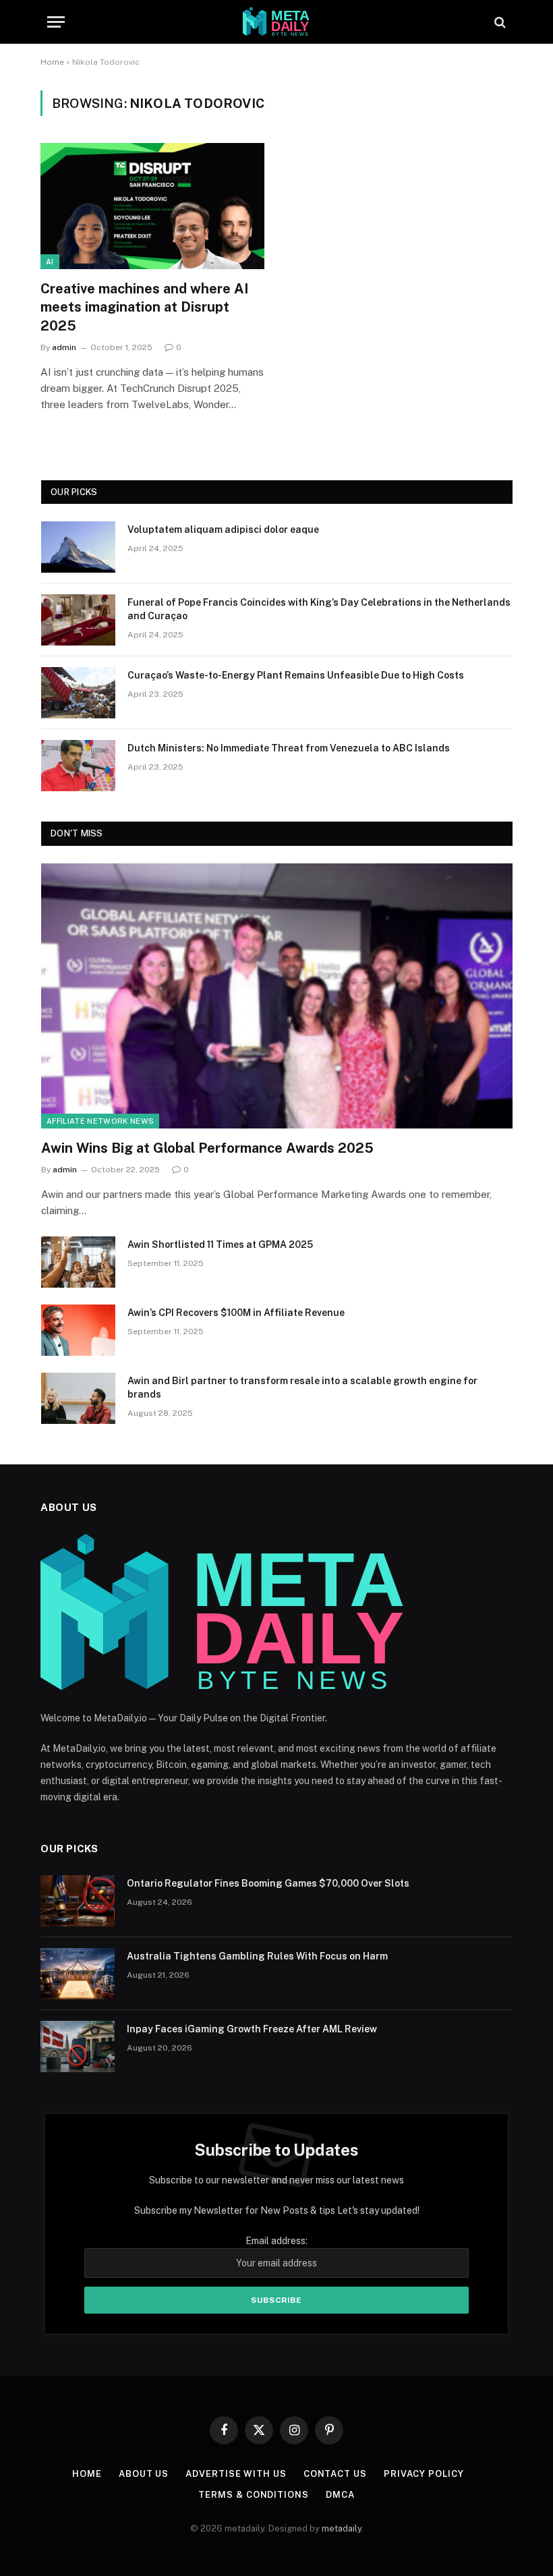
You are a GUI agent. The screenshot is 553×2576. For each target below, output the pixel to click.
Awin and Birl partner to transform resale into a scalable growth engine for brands (302, 1387)
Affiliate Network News (100, 1121)
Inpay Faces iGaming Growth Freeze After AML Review (252, 2029)
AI (50, 262)
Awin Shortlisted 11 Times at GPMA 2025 (220, 1244)
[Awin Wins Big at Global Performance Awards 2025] (277, 996)
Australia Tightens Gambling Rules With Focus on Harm (257, 1956)
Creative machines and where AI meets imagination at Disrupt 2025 (144, 307)
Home (52, 62)
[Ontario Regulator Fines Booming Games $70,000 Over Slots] (78, 1901)
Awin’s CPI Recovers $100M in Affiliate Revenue (236, 1313)
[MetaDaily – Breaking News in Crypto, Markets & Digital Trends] (276, 22)
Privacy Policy (424, 2474)
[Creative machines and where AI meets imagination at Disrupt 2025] (152, 206)
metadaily (342, 2528)
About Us (144, 2474)
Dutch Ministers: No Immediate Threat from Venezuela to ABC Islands (289, 748)
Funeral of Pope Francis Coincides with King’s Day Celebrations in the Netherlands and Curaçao (319, 609)
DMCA (340, 2495)
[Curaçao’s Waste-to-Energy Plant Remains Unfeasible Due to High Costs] (78, 693)
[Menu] (56, 22)
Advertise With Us (236, 2474)
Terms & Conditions (253, 2495)
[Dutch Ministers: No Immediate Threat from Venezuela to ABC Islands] (78, 766)
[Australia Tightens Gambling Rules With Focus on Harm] (78, 1974)
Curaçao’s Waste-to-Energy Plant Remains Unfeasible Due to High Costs (296, 675)
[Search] (499, 22)
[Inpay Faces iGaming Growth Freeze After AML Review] (78, 2047)
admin (64, 347)
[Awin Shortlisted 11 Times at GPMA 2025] (78, 1262)
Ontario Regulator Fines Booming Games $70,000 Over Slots (268, 1883)
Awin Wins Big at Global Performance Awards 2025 (207, 1148)
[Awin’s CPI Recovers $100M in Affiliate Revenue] (78, 1330)
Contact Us (335, 2474)
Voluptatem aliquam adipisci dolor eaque (223, 529)
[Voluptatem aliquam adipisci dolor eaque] (78, 547)
